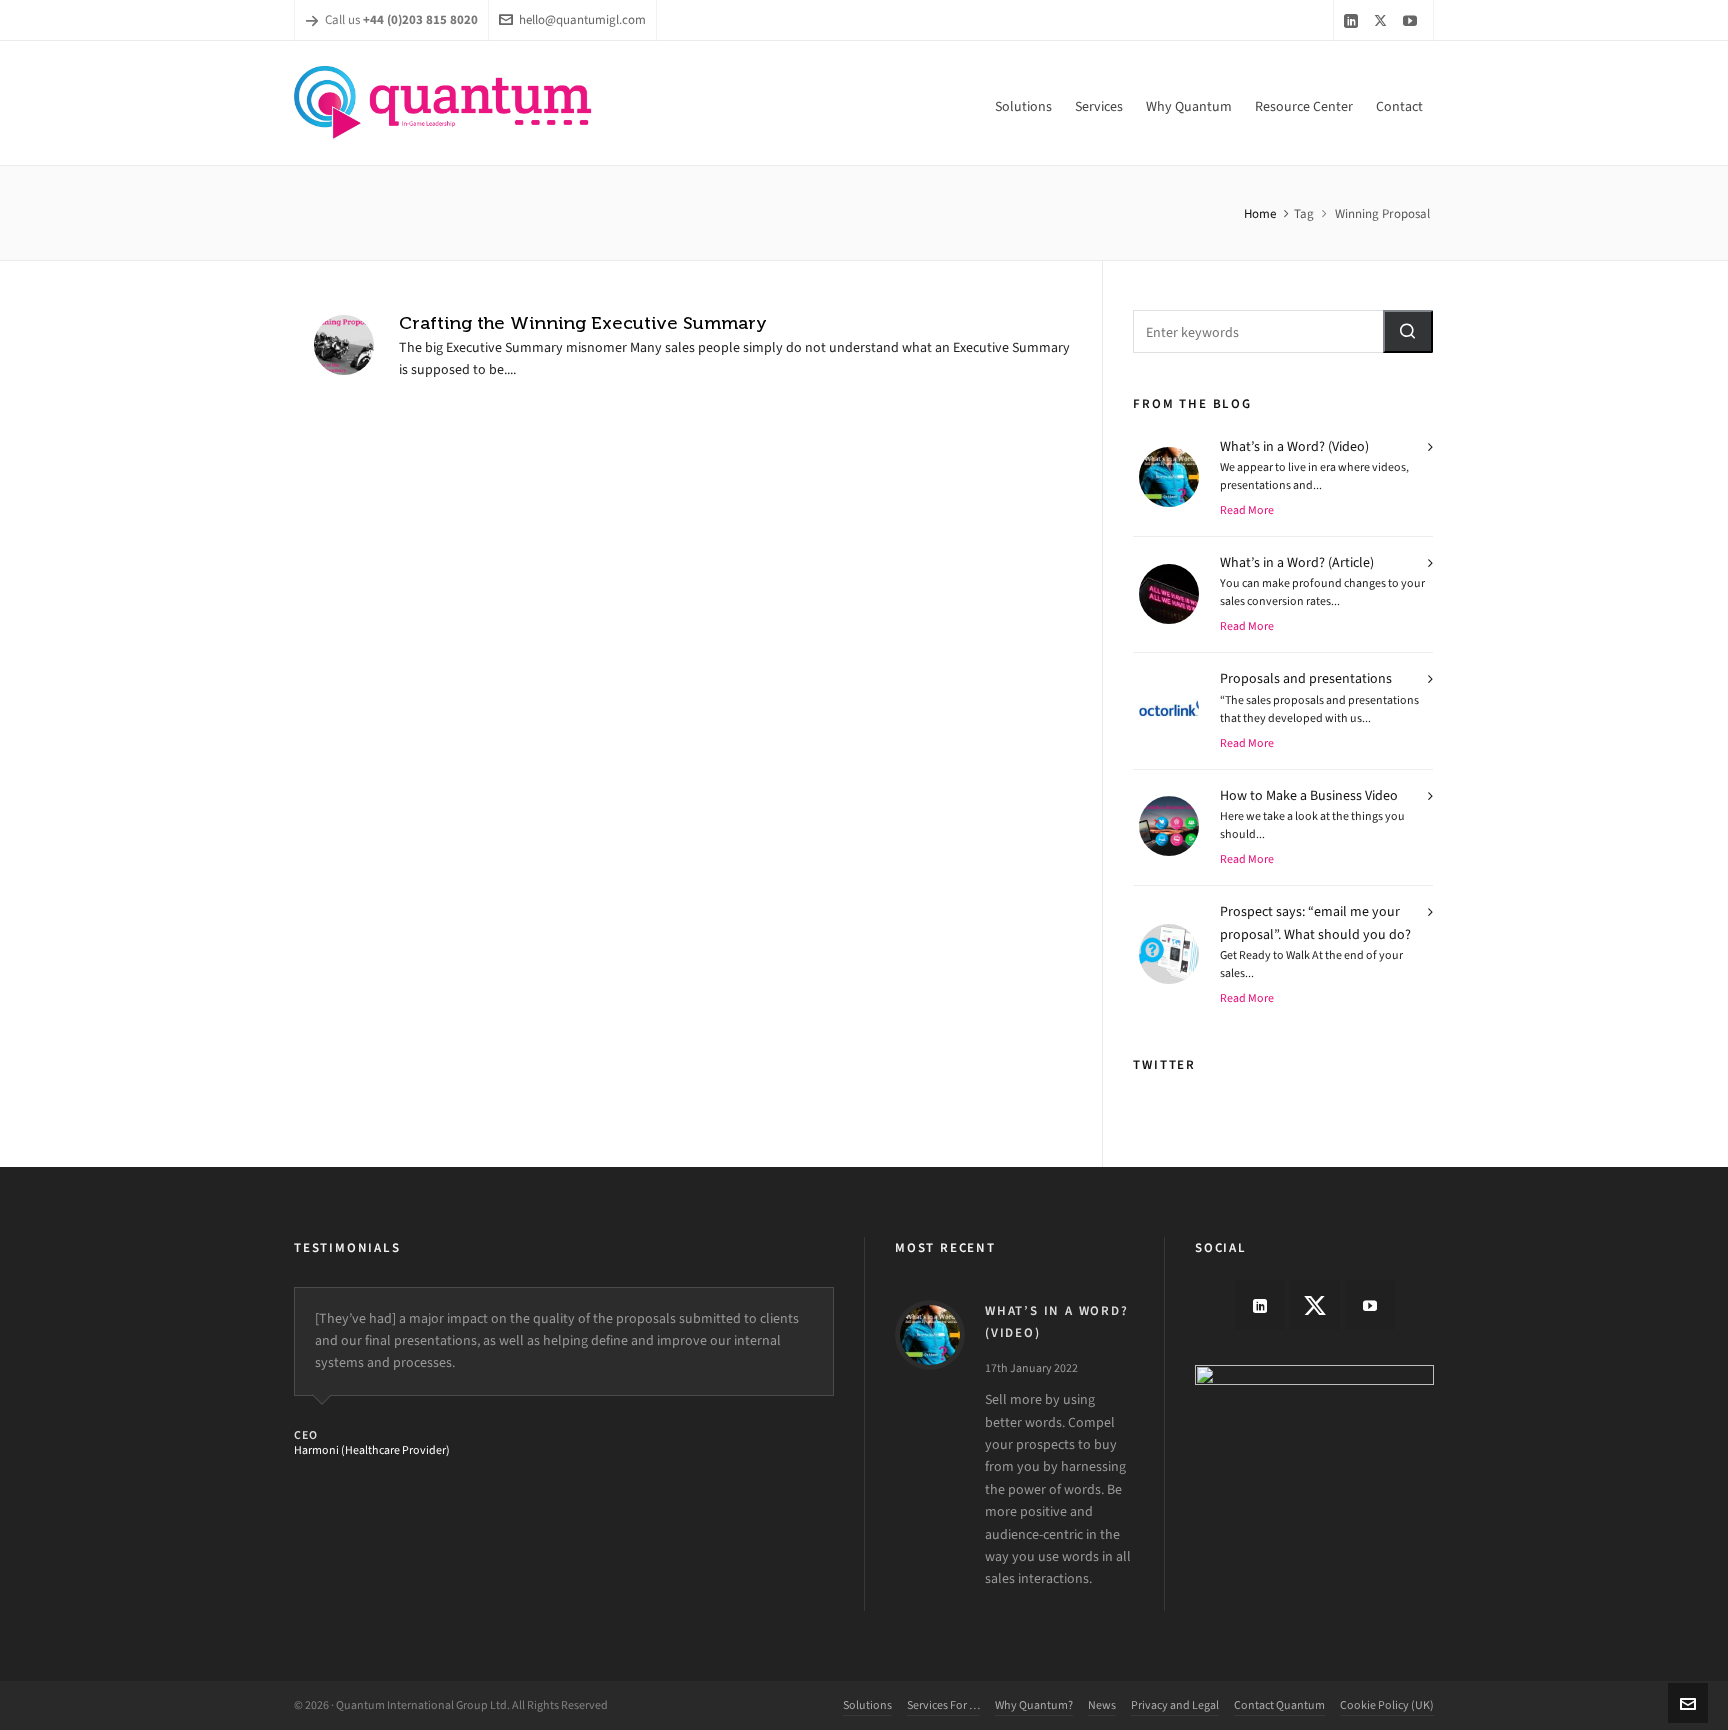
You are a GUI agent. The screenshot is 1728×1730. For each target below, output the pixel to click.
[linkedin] (1354, 20)
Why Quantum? (1034, 1705)
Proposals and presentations (1306, 678)
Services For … (943, 1705)
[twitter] (1383, 20)
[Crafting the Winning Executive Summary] (344, 345)
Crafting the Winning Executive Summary (583, 323)
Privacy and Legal (1175, 1705)
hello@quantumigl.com (582, 19)
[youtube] (1413, 20)
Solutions (867, 1705)
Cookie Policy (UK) (1387, 1705)
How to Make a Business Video (1309, 795)
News (1102, 1705)
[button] (1408, 331)
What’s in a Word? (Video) (1294, 446)
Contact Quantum (1279, 1705)
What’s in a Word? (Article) (1297, 562)
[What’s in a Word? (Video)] (930, 1335)
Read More (1247, 510)
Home (1260, 213)
